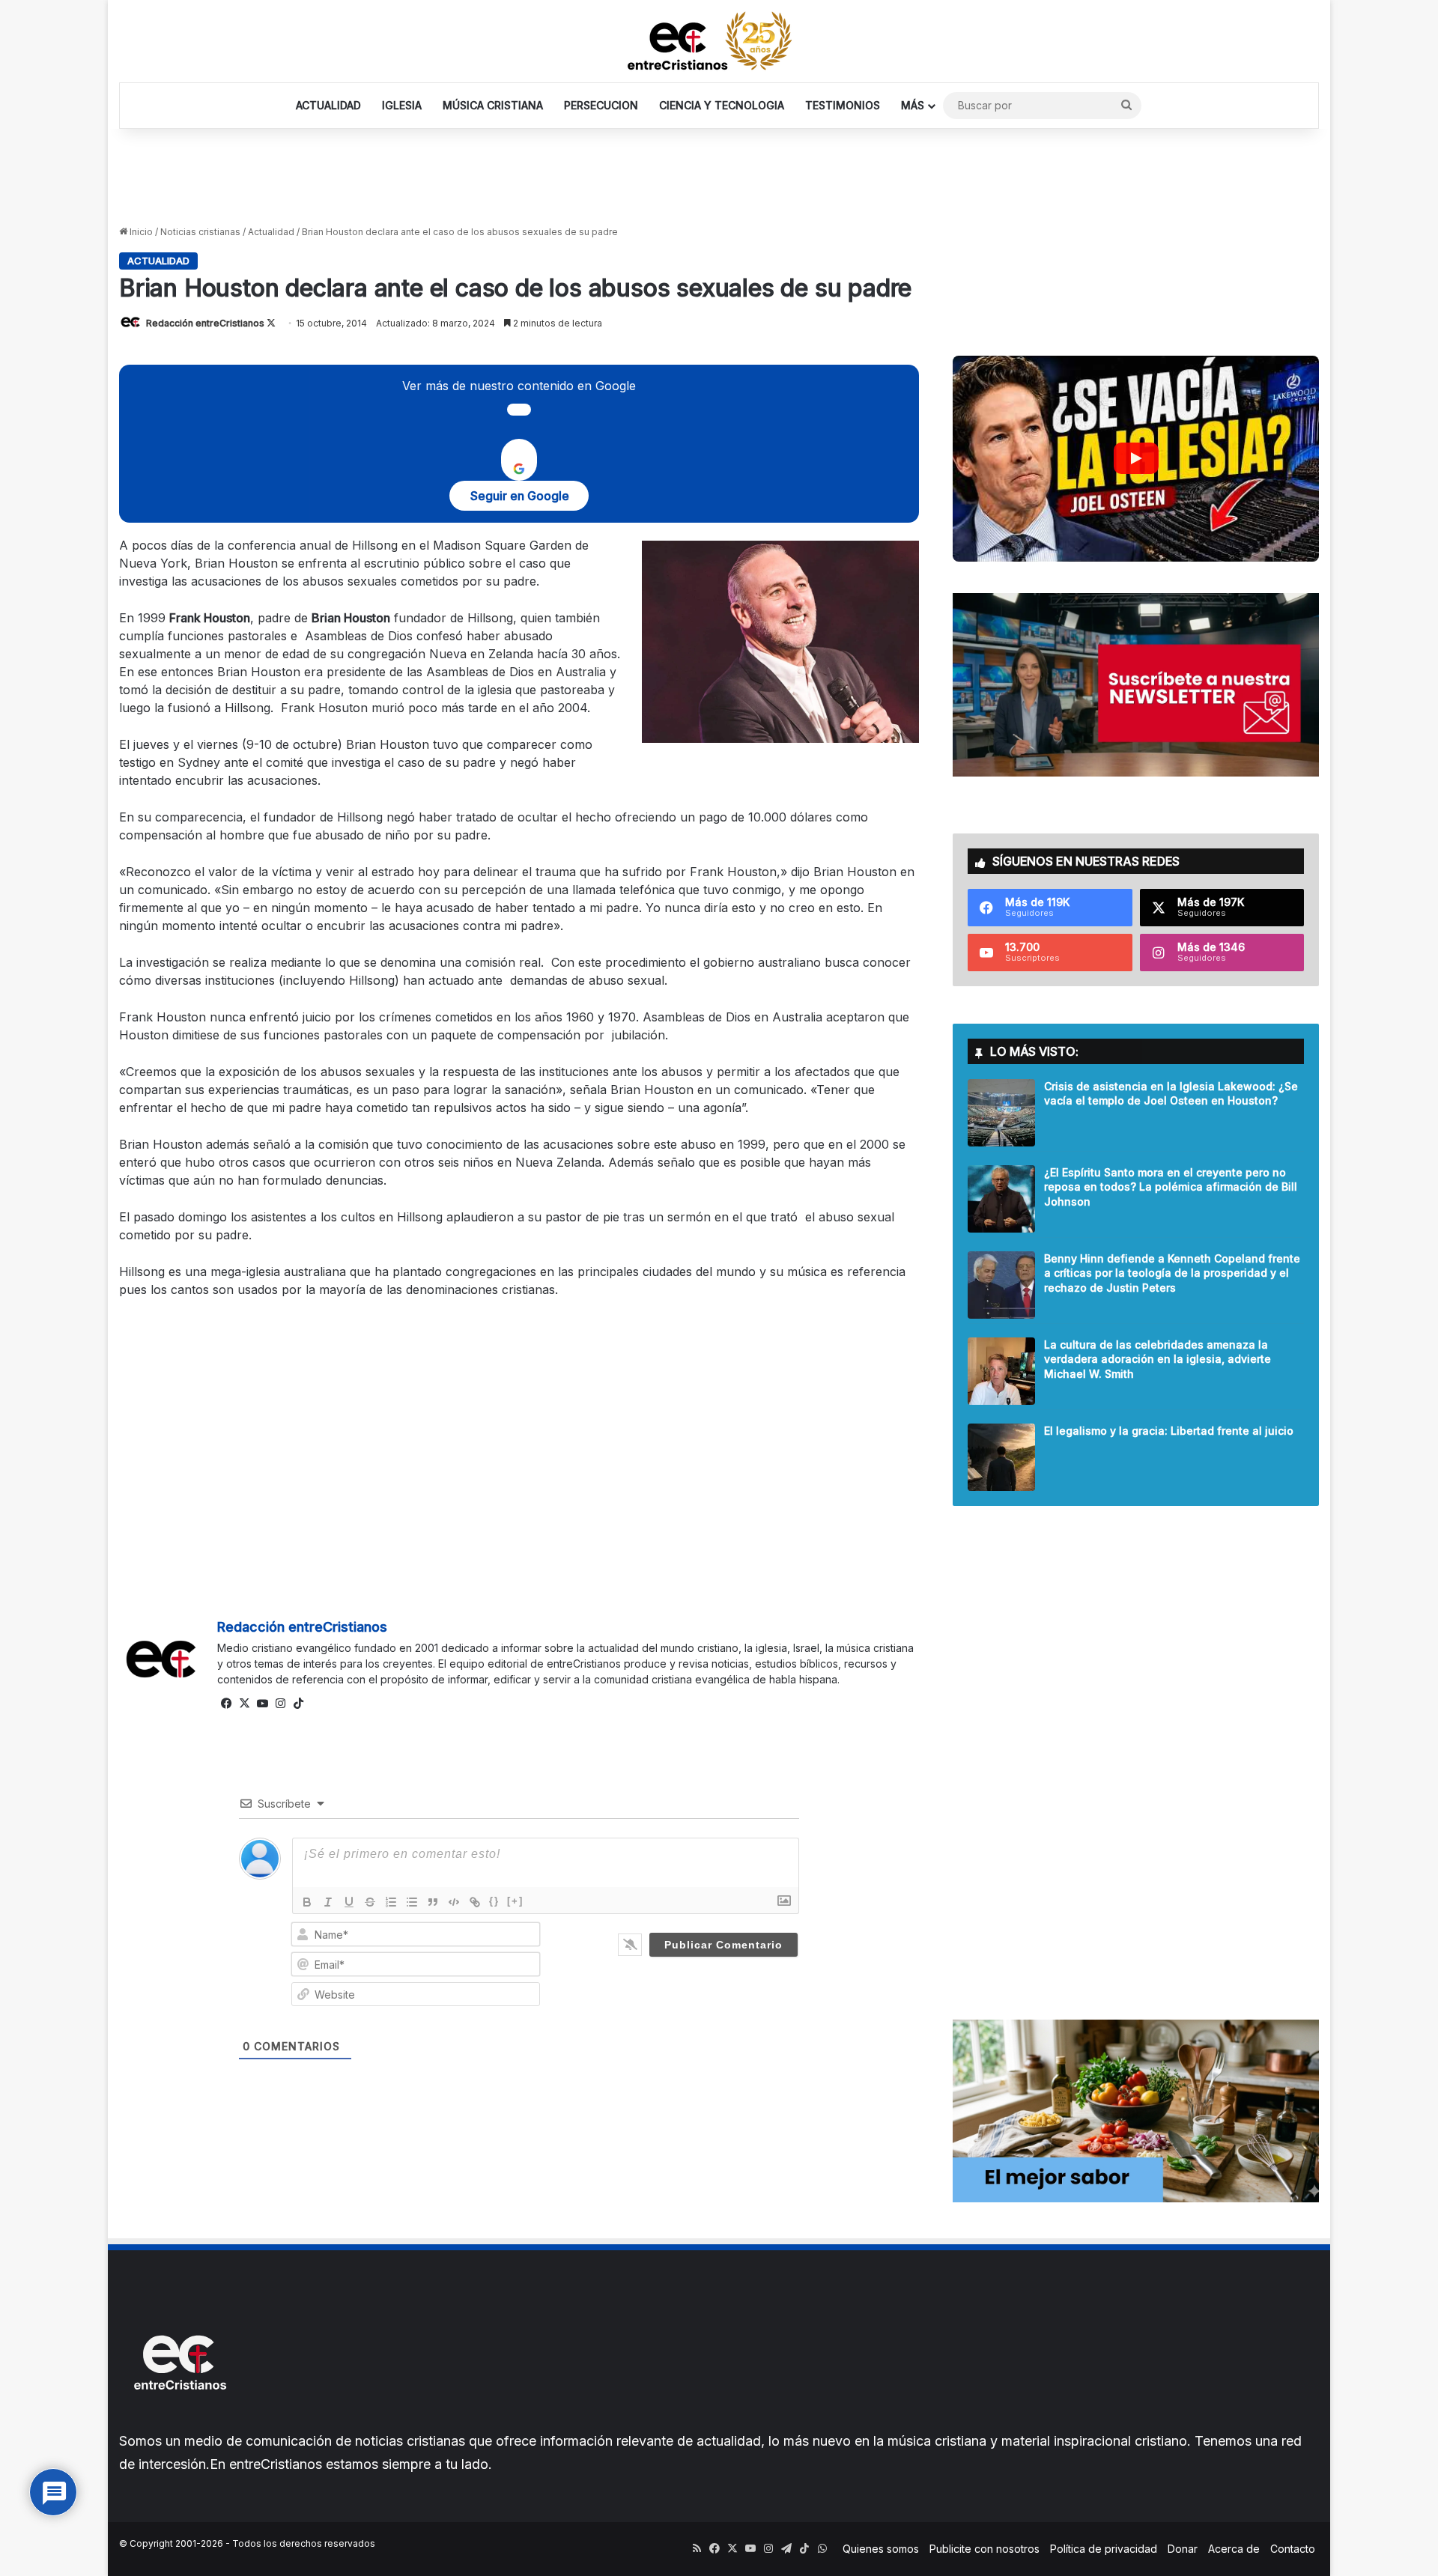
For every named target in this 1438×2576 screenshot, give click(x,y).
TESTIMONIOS (843, 105)
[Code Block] (454, 1902)
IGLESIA (402, 105)
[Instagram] (280, 1704)
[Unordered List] (412, 1902)
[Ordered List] (391, 1902)
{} (494, 1901)
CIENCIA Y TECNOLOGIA (722, 105)
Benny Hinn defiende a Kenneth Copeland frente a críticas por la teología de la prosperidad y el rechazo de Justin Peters (1172, 1273)
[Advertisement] (719, 177)
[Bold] (307, 1902)
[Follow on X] (271, 323)
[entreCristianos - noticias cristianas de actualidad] (719, 41)
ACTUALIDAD (328, 105)
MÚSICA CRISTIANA (493, 105)
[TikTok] (298, 1704)
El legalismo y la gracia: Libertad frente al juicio (1169, 1431)
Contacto (1293, 2549)
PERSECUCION (601, 105)
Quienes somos (881, 2549)
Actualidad (271, 232)
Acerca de (1234, 2549)
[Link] (475, 1902)
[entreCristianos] (179, 2422)
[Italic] (328, 1902)
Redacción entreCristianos (205, 323)
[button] (1136, 459)
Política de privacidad (1104, 2549)
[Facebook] (226, 1704)
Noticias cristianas (200, 232)
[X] (244, 1704)
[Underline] (349, 1902)
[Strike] (370, 1902)
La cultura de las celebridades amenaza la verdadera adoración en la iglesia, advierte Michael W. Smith (1158, 1359)
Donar (1183, 2549)
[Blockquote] (433, 1902)
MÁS (913, 105)
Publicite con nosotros (985, 2549)
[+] (515, 1901)
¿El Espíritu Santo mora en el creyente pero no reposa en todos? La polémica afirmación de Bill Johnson (1171, 1187)
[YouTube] (262, 1704)
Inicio (140, 232)
